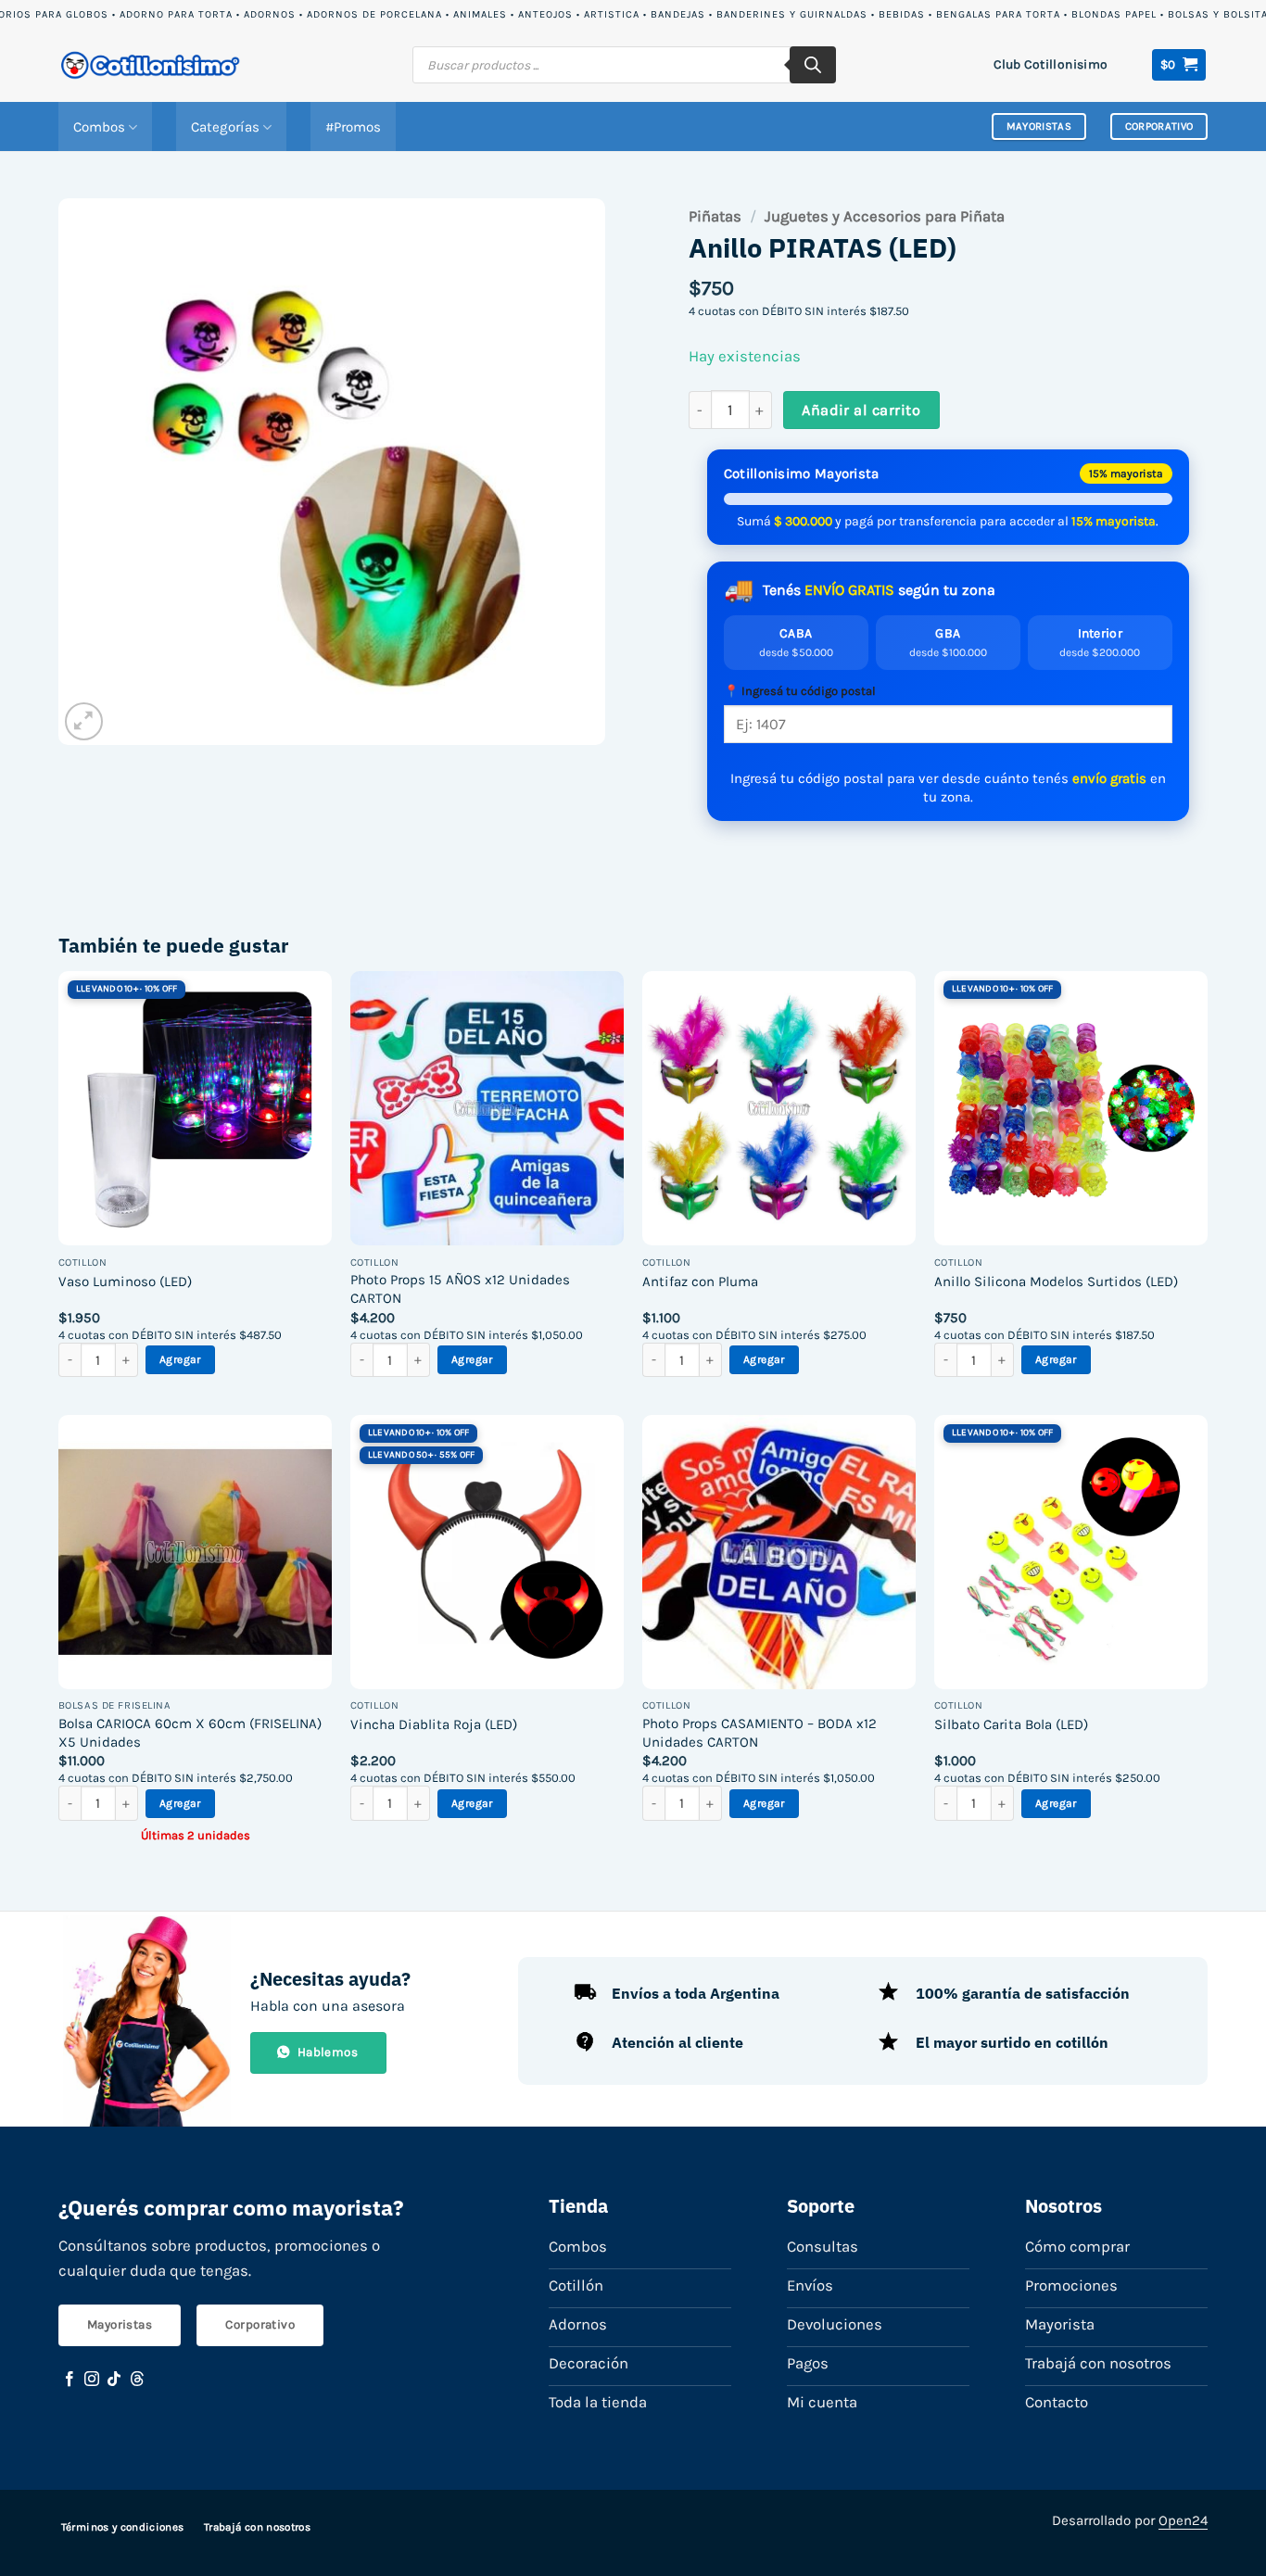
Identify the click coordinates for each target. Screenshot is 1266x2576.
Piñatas (715, 216)
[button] (1179, 65)
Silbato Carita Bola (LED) (1011, 1724)
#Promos (353, 127)
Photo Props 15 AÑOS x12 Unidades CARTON (460, 1289)
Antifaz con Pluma (700, 1282)
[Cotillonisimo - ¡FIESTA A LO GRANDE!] (151, 65)
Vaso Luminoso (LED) (125, 1282)
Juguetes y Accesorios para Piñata (885, 216)
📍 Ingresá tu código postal (800, 691)
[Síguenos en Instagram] (92, 2380)
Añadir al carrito (861, 410)
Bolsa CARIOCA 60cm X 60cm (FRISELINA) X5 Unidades (190, 1733)
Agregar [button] (180, 1359)
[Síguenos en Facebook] (70, 2380)
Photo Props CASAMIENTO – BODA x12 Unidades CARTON (760, 1733)
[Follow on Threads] (137, 2380)
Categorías (225, 127)
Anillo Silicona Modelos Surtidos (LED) (1056, 1282)
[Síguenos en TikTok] (114, 2380)
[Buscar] (813, 65)
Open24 (1183, 2520)
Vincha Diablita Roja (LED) (434, 1724)
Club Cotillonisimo (1051, 64)
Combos (99, 127)
